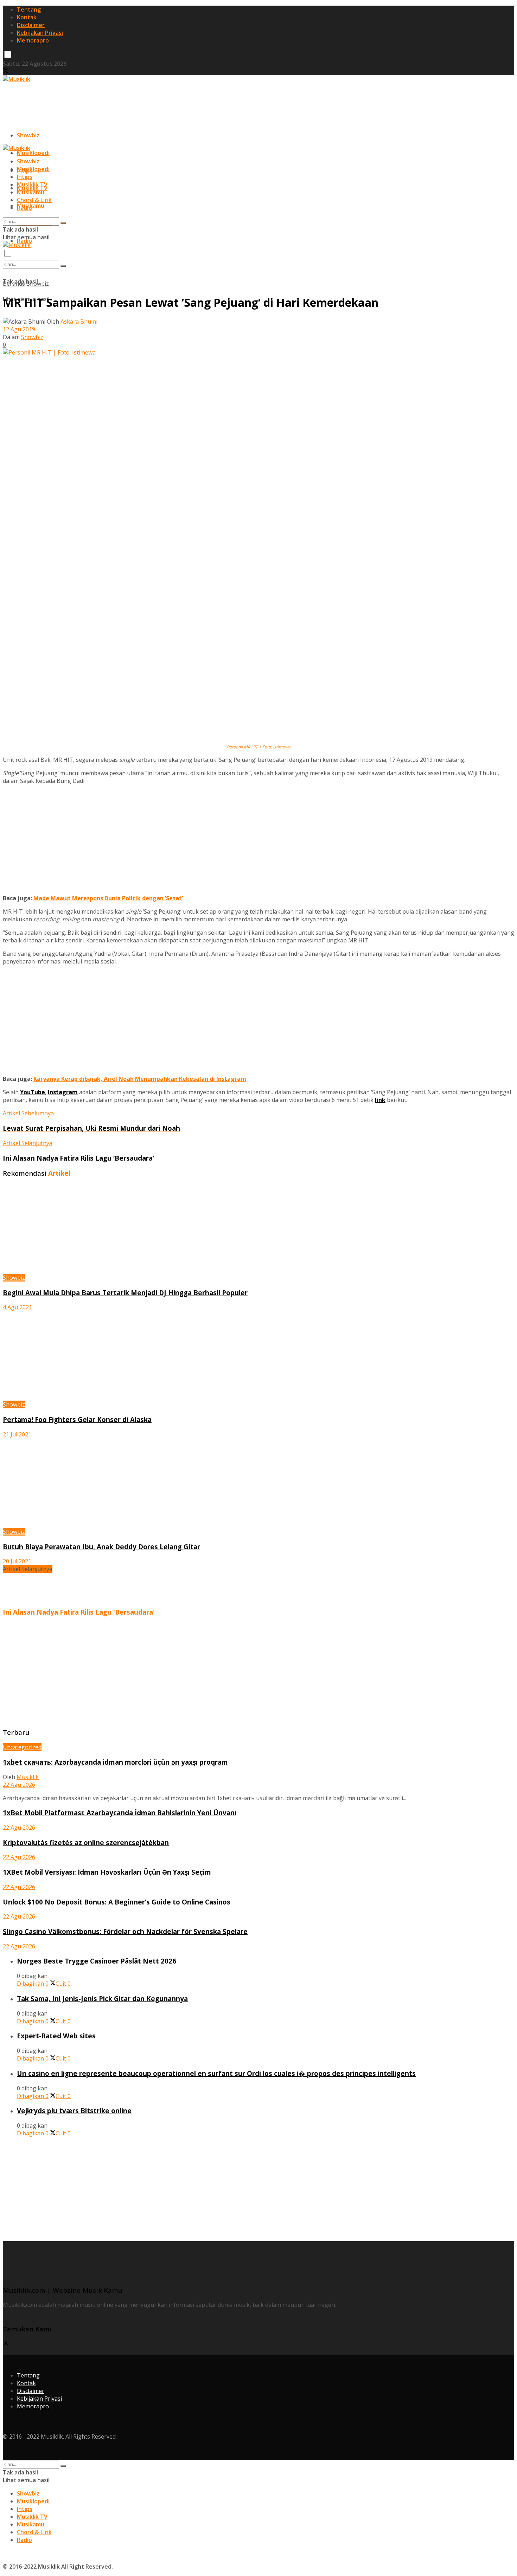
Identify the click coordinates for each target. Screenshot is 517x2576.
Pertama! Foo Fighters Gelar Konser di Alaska (77, 1419)
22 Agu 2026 (19, 1785)
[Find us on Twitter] (6, 71)
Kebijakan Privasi (40, 33)
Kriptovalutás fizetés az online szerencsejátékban (86, 1842)
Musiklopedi (33, 153)
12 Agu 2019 (19, 329)
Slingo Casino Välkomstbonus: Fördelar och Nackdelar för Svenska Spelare (125, 1931)
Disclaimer (31, 25)
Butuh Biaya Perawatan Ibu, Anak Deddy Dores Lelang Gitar (101, 1547)
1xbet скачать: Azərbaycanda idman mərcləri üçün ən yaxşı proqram (115, 1762)
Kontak (27, 17)
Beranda (14, 284)
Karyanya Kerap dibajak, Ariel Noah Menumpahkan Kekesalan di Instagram (140, 1079)
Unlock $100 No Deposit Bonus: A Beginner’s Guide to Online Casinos (117, 1902)
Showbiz (28, 135)
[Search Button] (63, 266)
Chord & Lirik (34, 200)
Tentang (29, 9)
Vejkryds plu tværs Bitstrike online (74, 2111)
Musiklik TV (32, 184)
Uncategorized (22, 1747)
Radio (24, 208)
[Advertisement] (131, 99)
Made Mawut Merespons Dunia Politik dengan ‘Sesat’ (108, 898)
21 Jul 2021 (17, 1434)
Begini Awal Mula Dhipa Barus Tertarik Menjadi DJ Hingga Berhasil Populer (125, 1293)
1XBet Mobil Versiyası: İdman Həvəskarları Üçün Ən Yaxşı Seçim (107, 1872)
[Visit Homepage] (17, 79)
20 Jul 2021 (17, 1561)
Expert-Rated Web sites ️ (57, 2036)
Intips (25, 177)
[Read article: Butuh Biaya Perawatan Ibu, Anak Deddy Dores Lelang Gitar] (258, 1483)
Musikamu (31, 192)
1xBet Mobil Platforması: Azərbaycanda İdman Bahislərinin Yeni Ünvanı (120, 1813)
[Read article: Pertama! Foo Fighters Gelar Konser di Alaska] (258, 1356)
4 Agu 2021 (17, 1307)
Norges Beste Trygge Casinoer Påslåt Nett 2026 (97, 1961)
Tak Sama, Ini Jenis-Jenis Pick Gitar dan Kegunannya (102, 1998)
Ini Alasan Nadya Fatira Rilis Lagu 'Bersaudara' (79, 1612)
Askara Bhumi (79, 322)
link (380, 1100)
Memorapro (33, 40)
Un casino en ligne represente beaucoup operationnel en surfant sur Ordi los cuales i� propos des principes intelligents (216, 2073)
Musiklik (28, 1777)
